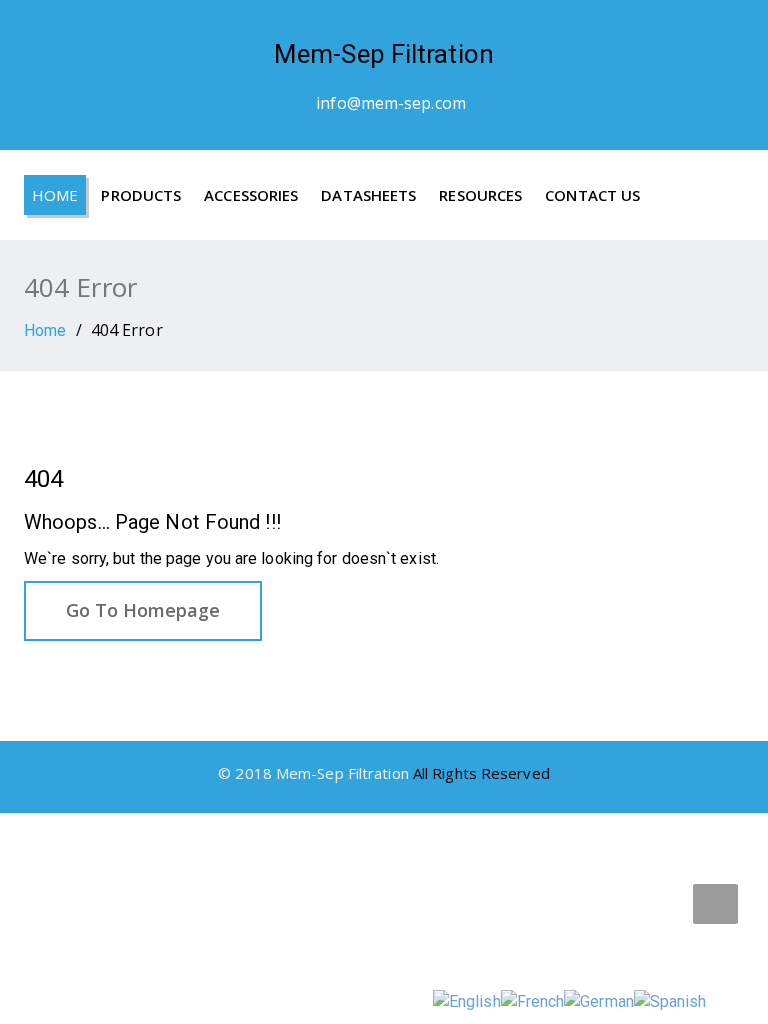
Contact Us (592, 195)
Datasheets (368, 195)
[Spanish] (670, 1000)
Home (55, 195)
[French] (533, 1000)
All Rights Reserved (481, 773)
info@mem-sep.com (391, 103)
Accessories (251, 195)
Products (141, 195)
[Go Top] (715, 904)
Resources (480, 195)
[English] (467, 1000)
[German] (599, 1000)
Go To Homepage (143, 610)
